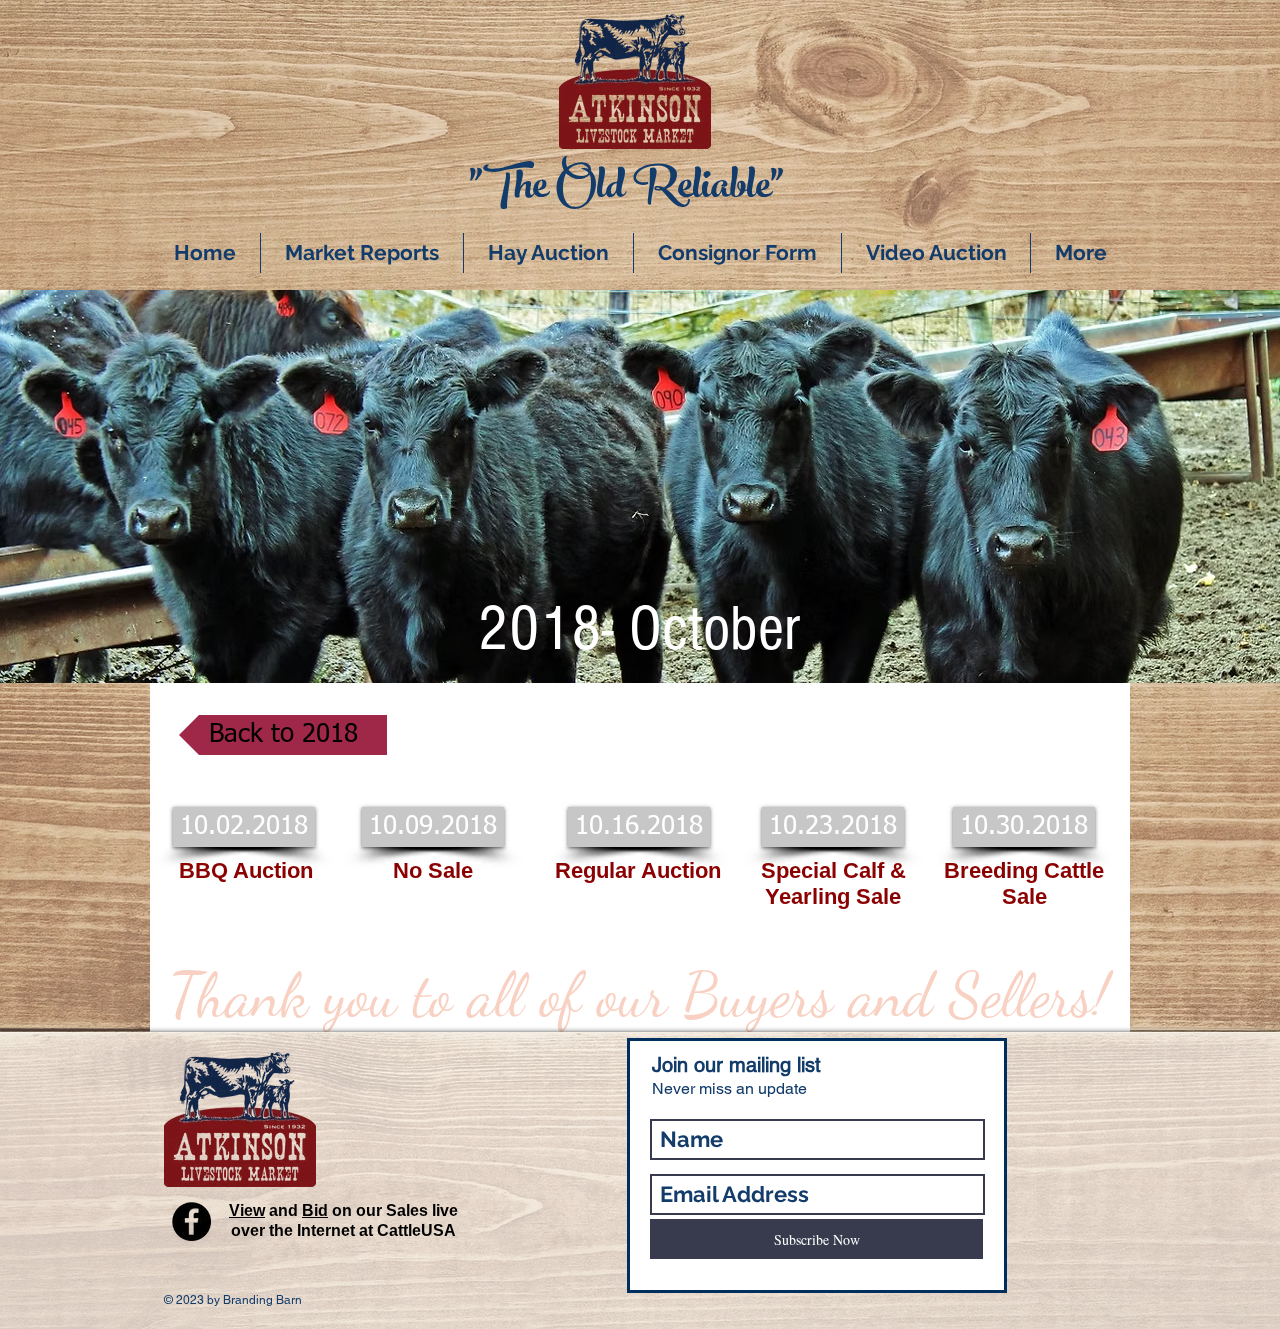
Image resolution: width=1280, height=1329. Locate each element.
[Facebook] (191, 1221)
